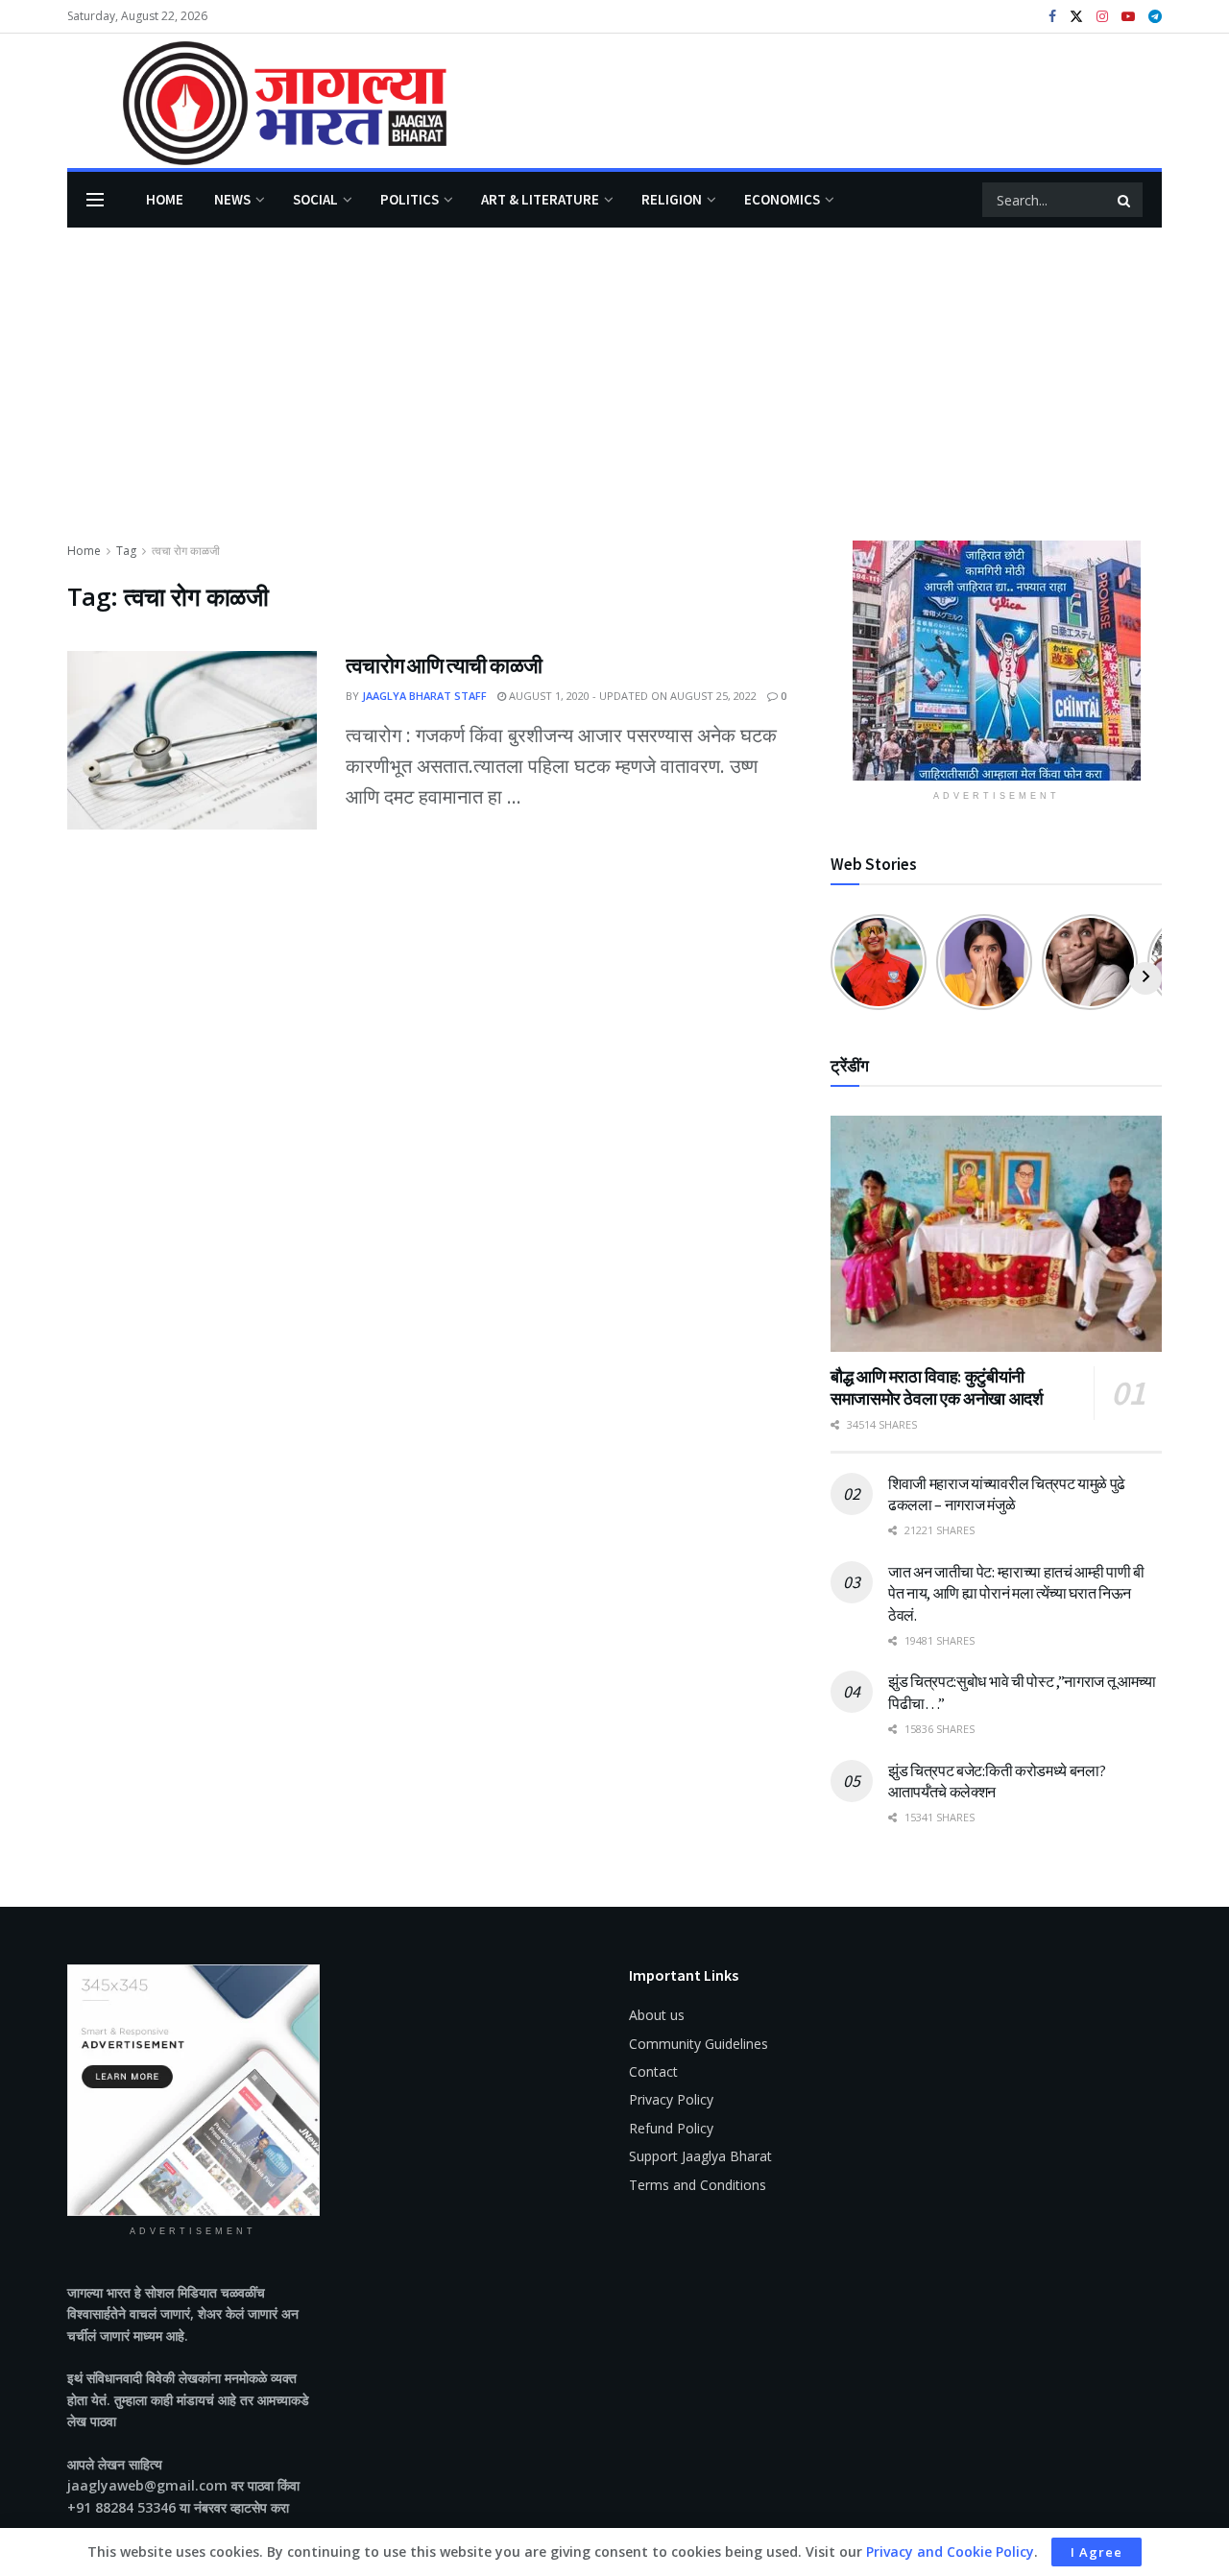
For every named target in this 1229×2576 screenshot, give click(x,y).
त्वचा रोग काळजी (186, 551)
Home (165, 199)
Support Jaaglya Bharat (700, 2156)
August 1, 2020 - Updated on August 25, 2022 (631, 696)
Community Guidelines (699, 2044)
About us (657, 2015)
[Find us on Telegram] (1155, 17)
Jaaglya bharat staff (424, 696)
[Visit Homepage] (257, 101)
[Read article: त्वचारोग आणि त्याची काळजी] (192, 740)
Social (315, 199)
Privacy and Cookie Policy (950, 2552)
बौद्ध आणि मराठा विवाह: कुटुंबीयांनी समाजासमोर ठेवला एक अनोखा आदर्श (937, 1387)
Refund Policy (671, 2128)
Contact (653, 2071)
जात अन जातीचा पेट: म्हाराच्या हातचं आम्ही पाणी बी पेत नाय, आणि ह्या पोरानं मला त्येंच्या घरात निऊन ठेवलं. (1016, 1593)
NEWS (232, 199)
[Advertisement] (614, 397)
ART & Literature (540, 199)
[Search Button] (1125, 200)
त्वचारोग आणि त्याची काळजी (444, 665)
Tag (126, 551)
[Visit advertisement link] (996, 661)
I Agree (1096, 2552)
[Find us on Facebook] (1052, 17)
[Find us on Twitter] (1076, 17)
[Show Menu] (95, 200)
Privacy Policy (671, 2099)
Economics (782, 199)
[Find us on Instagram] (1102, 17)
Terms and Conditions (698, 2185)
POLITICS (410, 199)
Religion (672, 199)
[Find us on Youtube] (1128, 17)
